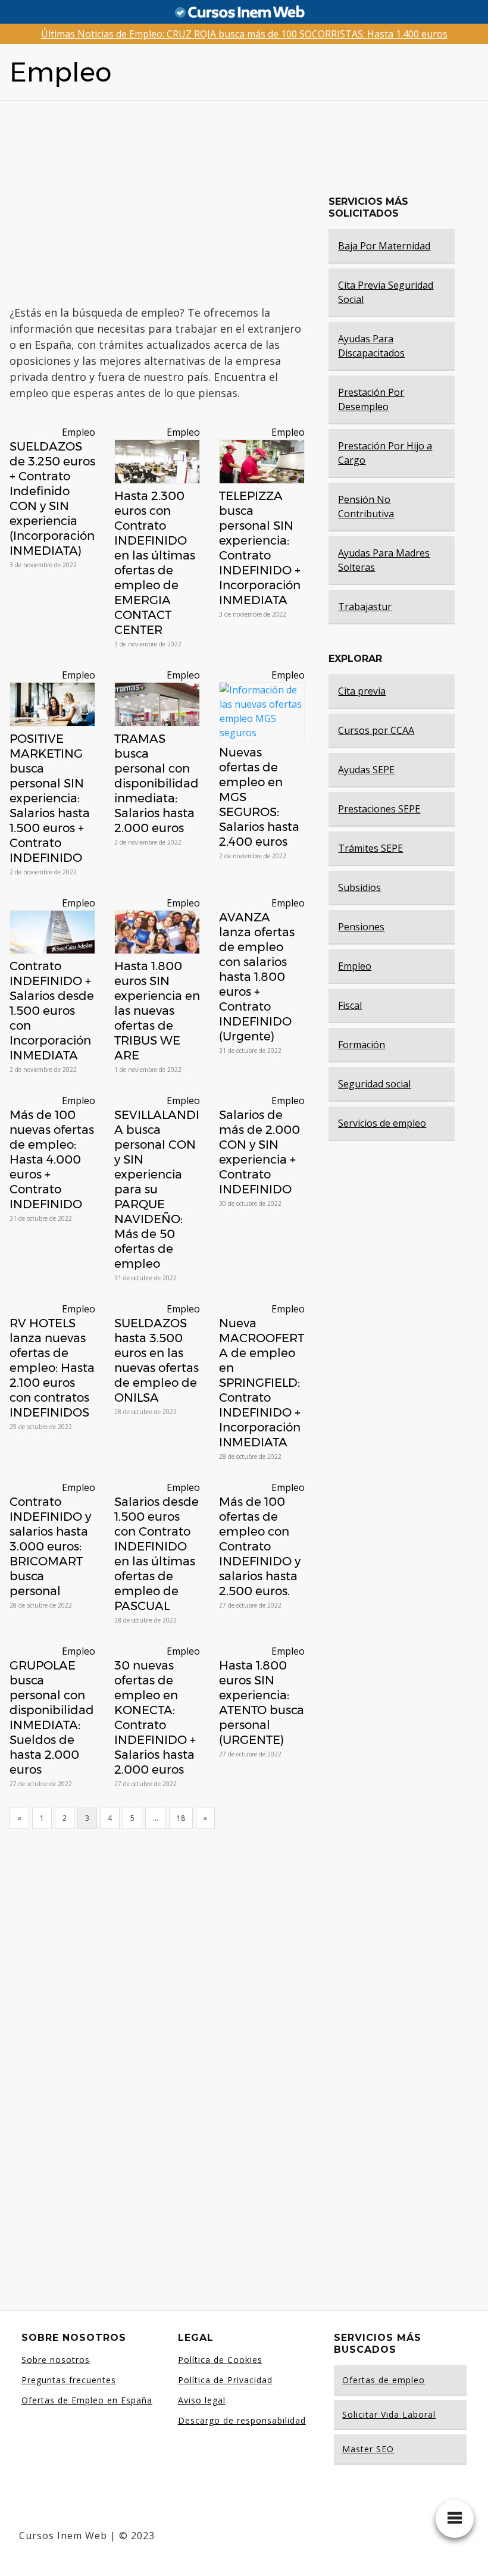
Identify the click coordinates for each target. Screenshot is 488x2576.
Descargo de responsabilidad (242, 2420)
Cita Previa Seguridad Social (386, 292)
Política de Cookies (220, 2360)
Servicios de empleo (382, 1123)
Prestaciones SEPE (379, 809)
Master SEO (368, 2449)
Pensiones (361, 927)
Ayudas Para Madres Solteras (384, 560)
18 (181, 1818)
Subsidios (359, 887)
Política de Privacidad (225, 2380)
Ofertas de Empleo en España (87, 2400)
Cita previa (362, 691)
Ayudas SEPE (366, 770)
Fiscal (350, 1005)
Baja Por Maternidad (384, 246)
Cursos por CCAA (376, 730)
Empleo (79, 432)
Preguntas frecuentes (69, 2380)
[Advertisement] (191, 203)
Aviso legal (202, 2400)
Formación (362, 1045)
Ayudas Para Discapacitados (371, 346)
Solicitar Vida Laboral (389, 2414)
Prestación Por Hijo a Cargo (385, 453)
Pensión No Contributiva (366, 507)
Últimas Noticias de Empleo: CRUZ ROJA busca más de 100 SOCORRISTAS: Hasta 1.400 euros (244, 34)
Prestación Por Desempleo (371, 399)
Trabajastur (365, 607)
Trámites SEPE (370, 848)
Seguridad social (374, 1084)
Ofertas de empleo (384, 2380)
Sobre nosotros (56, 2360)
